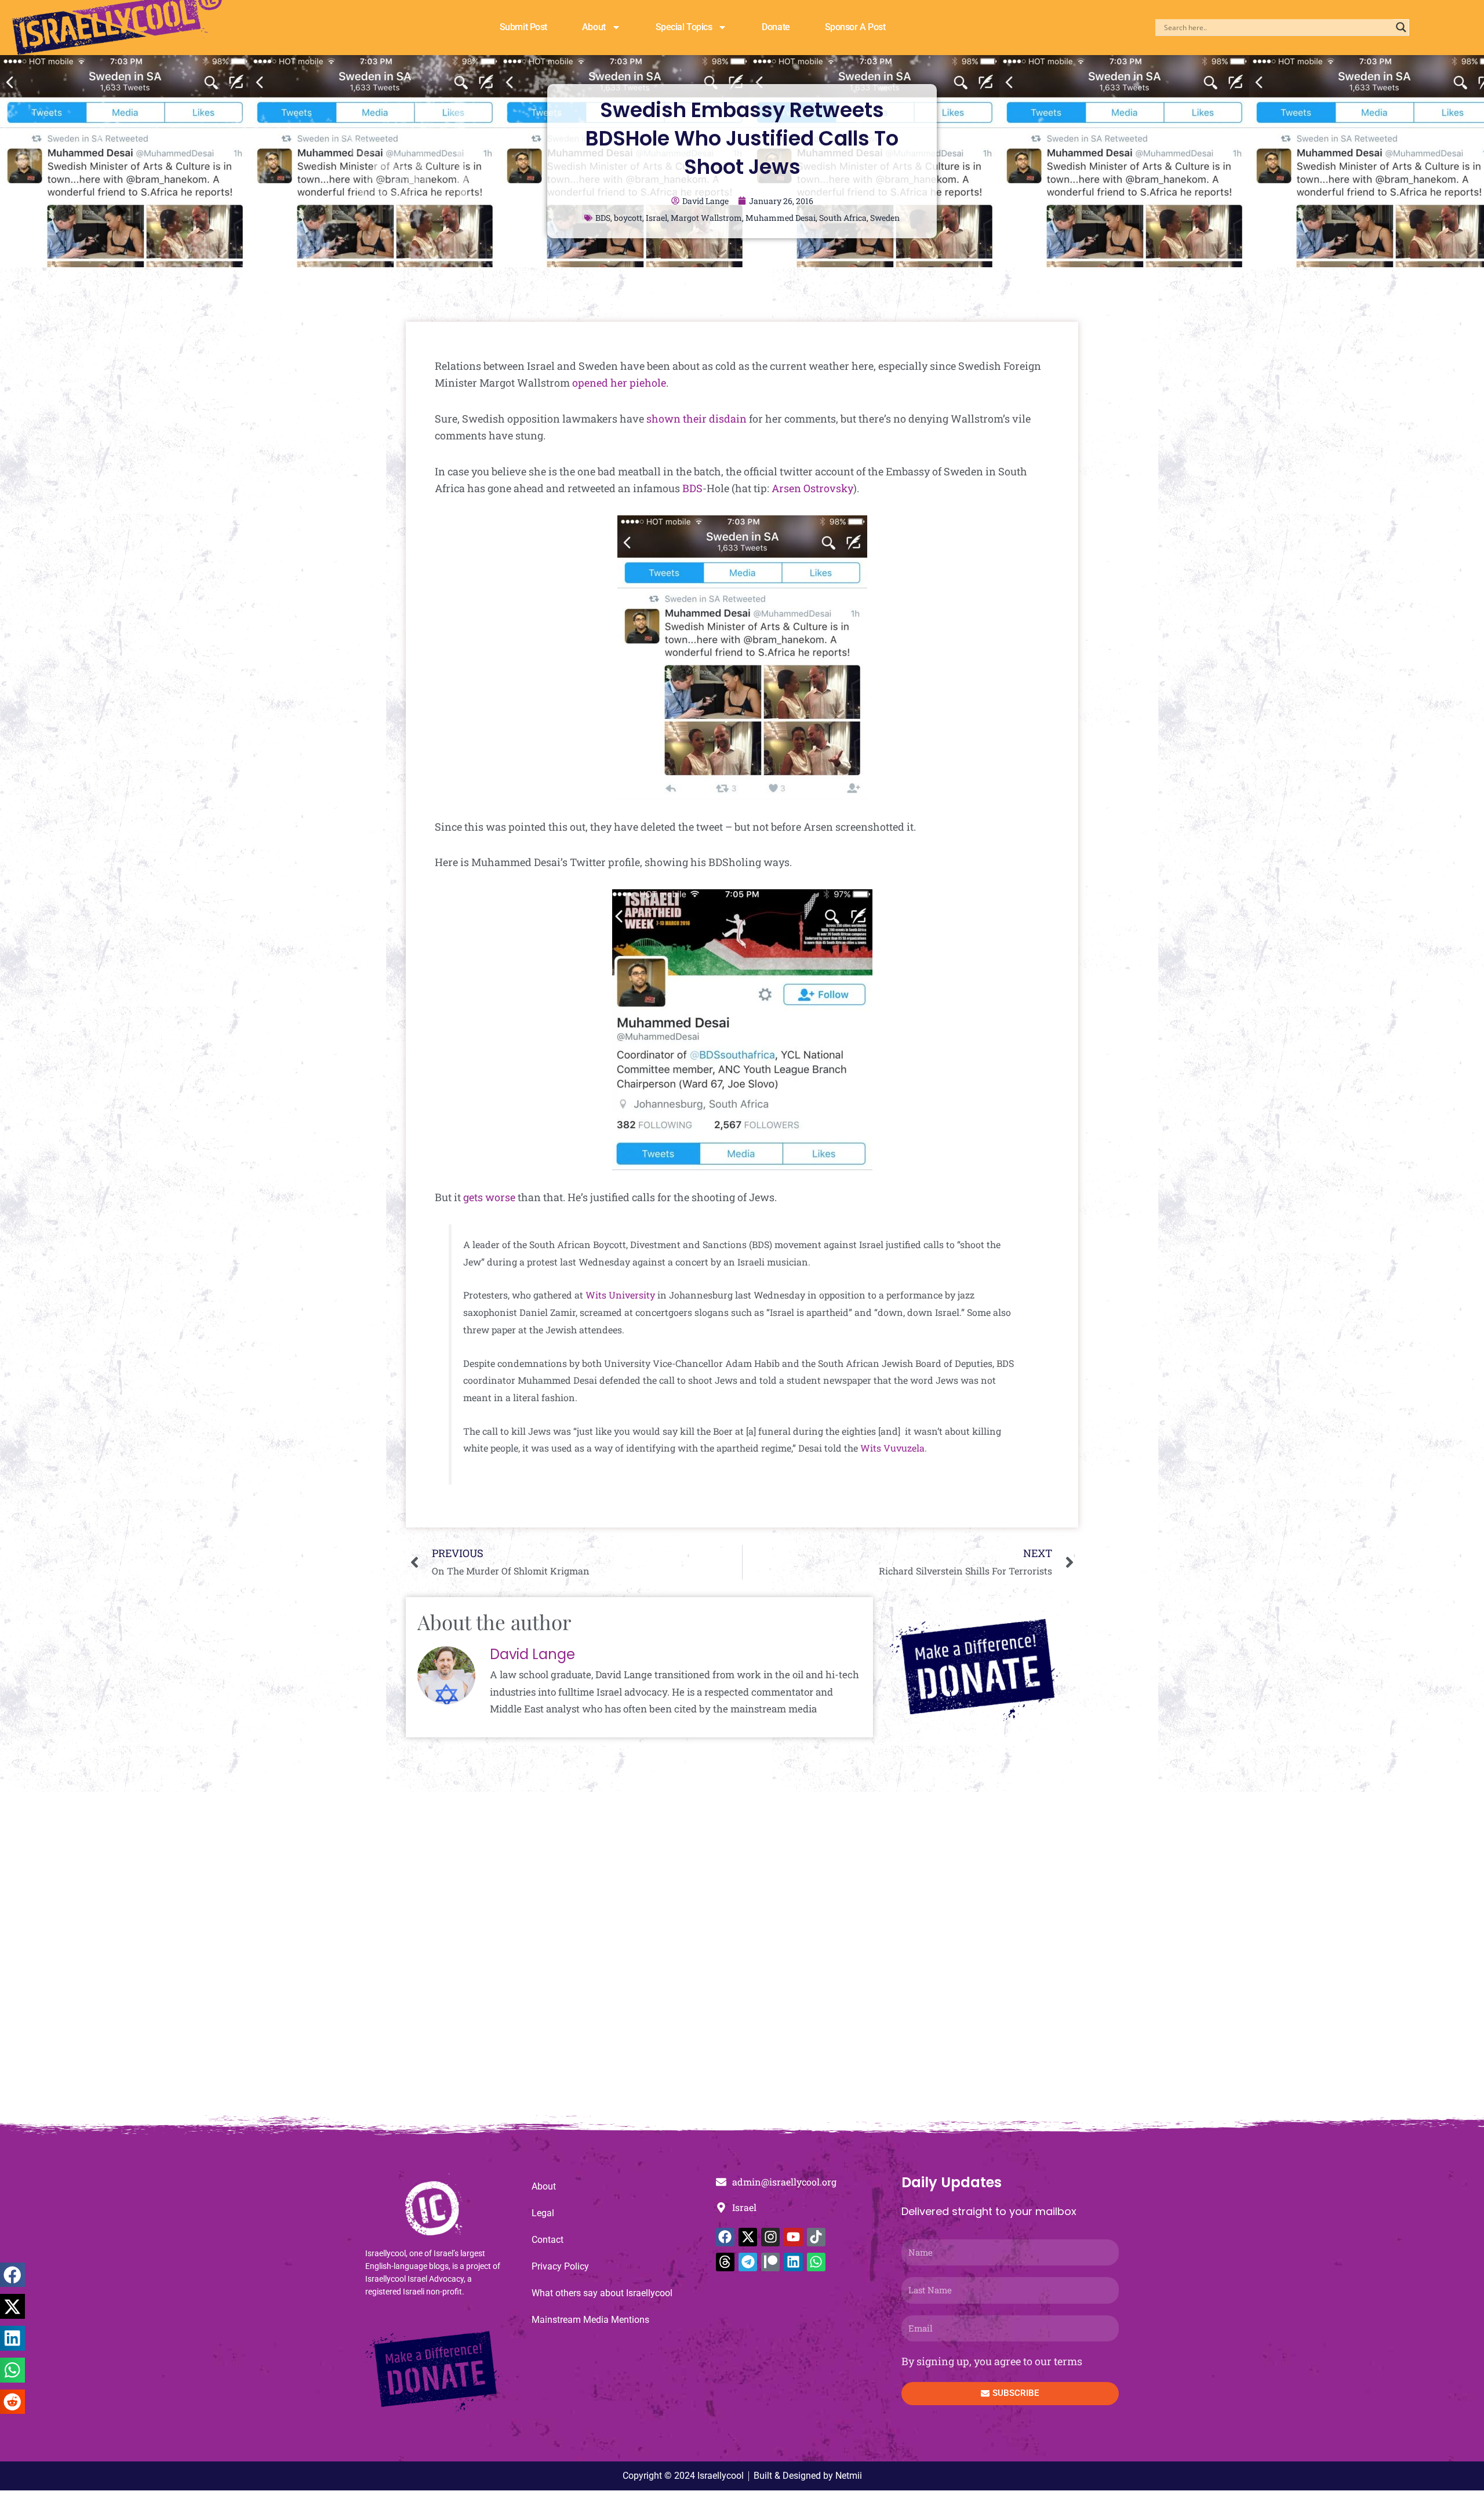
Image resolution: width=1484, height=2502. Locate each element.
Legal (543, 2213)
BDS (603, 218)
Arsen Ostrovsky (812, 488)
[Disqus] (742, 1959)
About (594, 27)
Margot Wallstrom (706, 218)
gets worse (489, 1197)
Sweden (885, 218)
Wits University (620, 1295)
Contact (548, 2240)
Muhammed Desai (781, 218)
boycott (628, 218)
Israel (656, 218)
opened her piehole (619, 383)
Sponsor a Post (855, 27)
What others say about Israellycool (602, 2293)
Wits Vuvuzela (892, 1448)
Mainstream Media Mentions (590, 2320)
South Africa (843, 218)
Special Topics (684, 27)
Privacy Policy (560, 2266)
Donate (776, 27)
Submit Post (523, 27)
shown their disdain (696, 419)
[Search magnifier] (1401, 27)
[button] (12, 2275)
